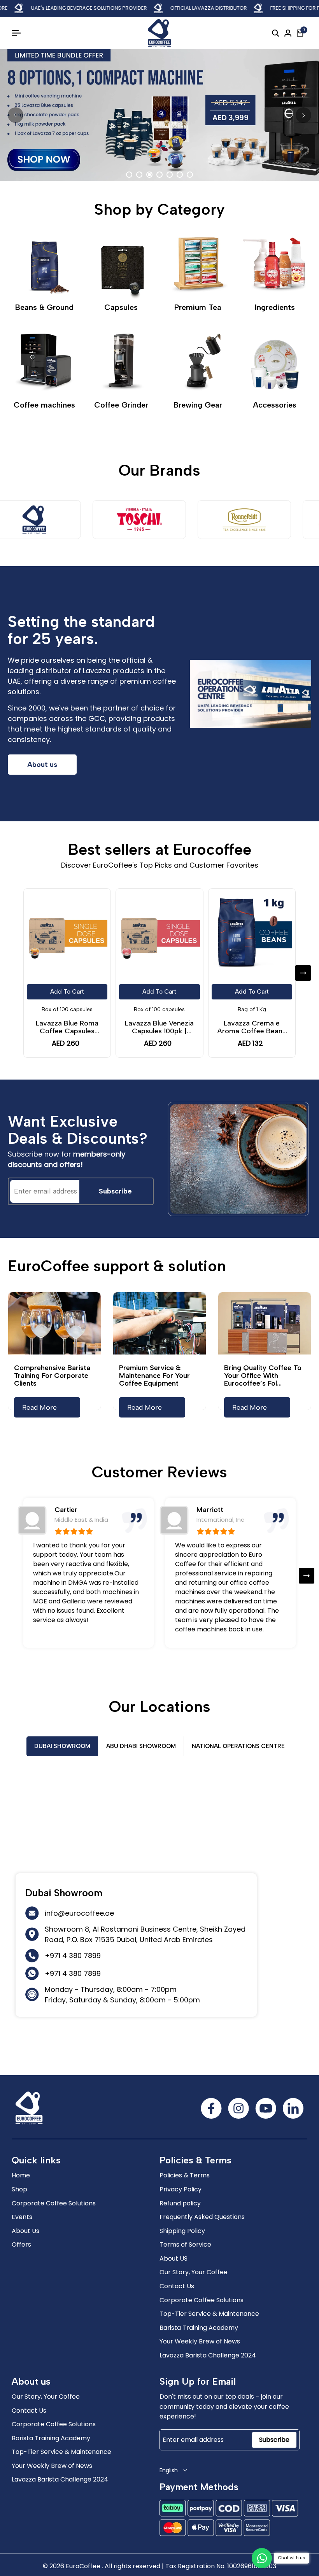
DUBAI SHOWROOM (62, 1746)
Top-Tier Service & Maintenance (209, 2314)
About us (42, 765)
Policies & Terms (185, 2175)
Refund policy (180, 2203)
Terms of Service (185, 2244)
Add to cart (67, 992)
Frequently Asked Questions (202, 2217)
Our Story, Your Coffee (194, 2272)
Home (21, 2175)
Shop (19, 2189)
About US (174, 2258)
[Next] (303, 115)
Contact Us (177, 2286)
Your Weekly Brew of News (200, 2341)
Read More (39, 1407)
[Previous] (16, 115)
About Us (25, 2231)
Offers (21, 2244)
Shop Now (159, 155)
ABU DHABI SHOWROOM (141, 1746)
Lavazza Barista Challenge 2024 (208, 2355)
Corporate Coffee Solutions (54, 2203)
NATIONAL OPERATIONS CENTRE (238, 1746)
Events (22, 2217)
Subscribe (115, 1191)
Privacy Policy (181, 2189)
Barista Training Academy (199, 2328)
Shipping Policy (182, 2231)
